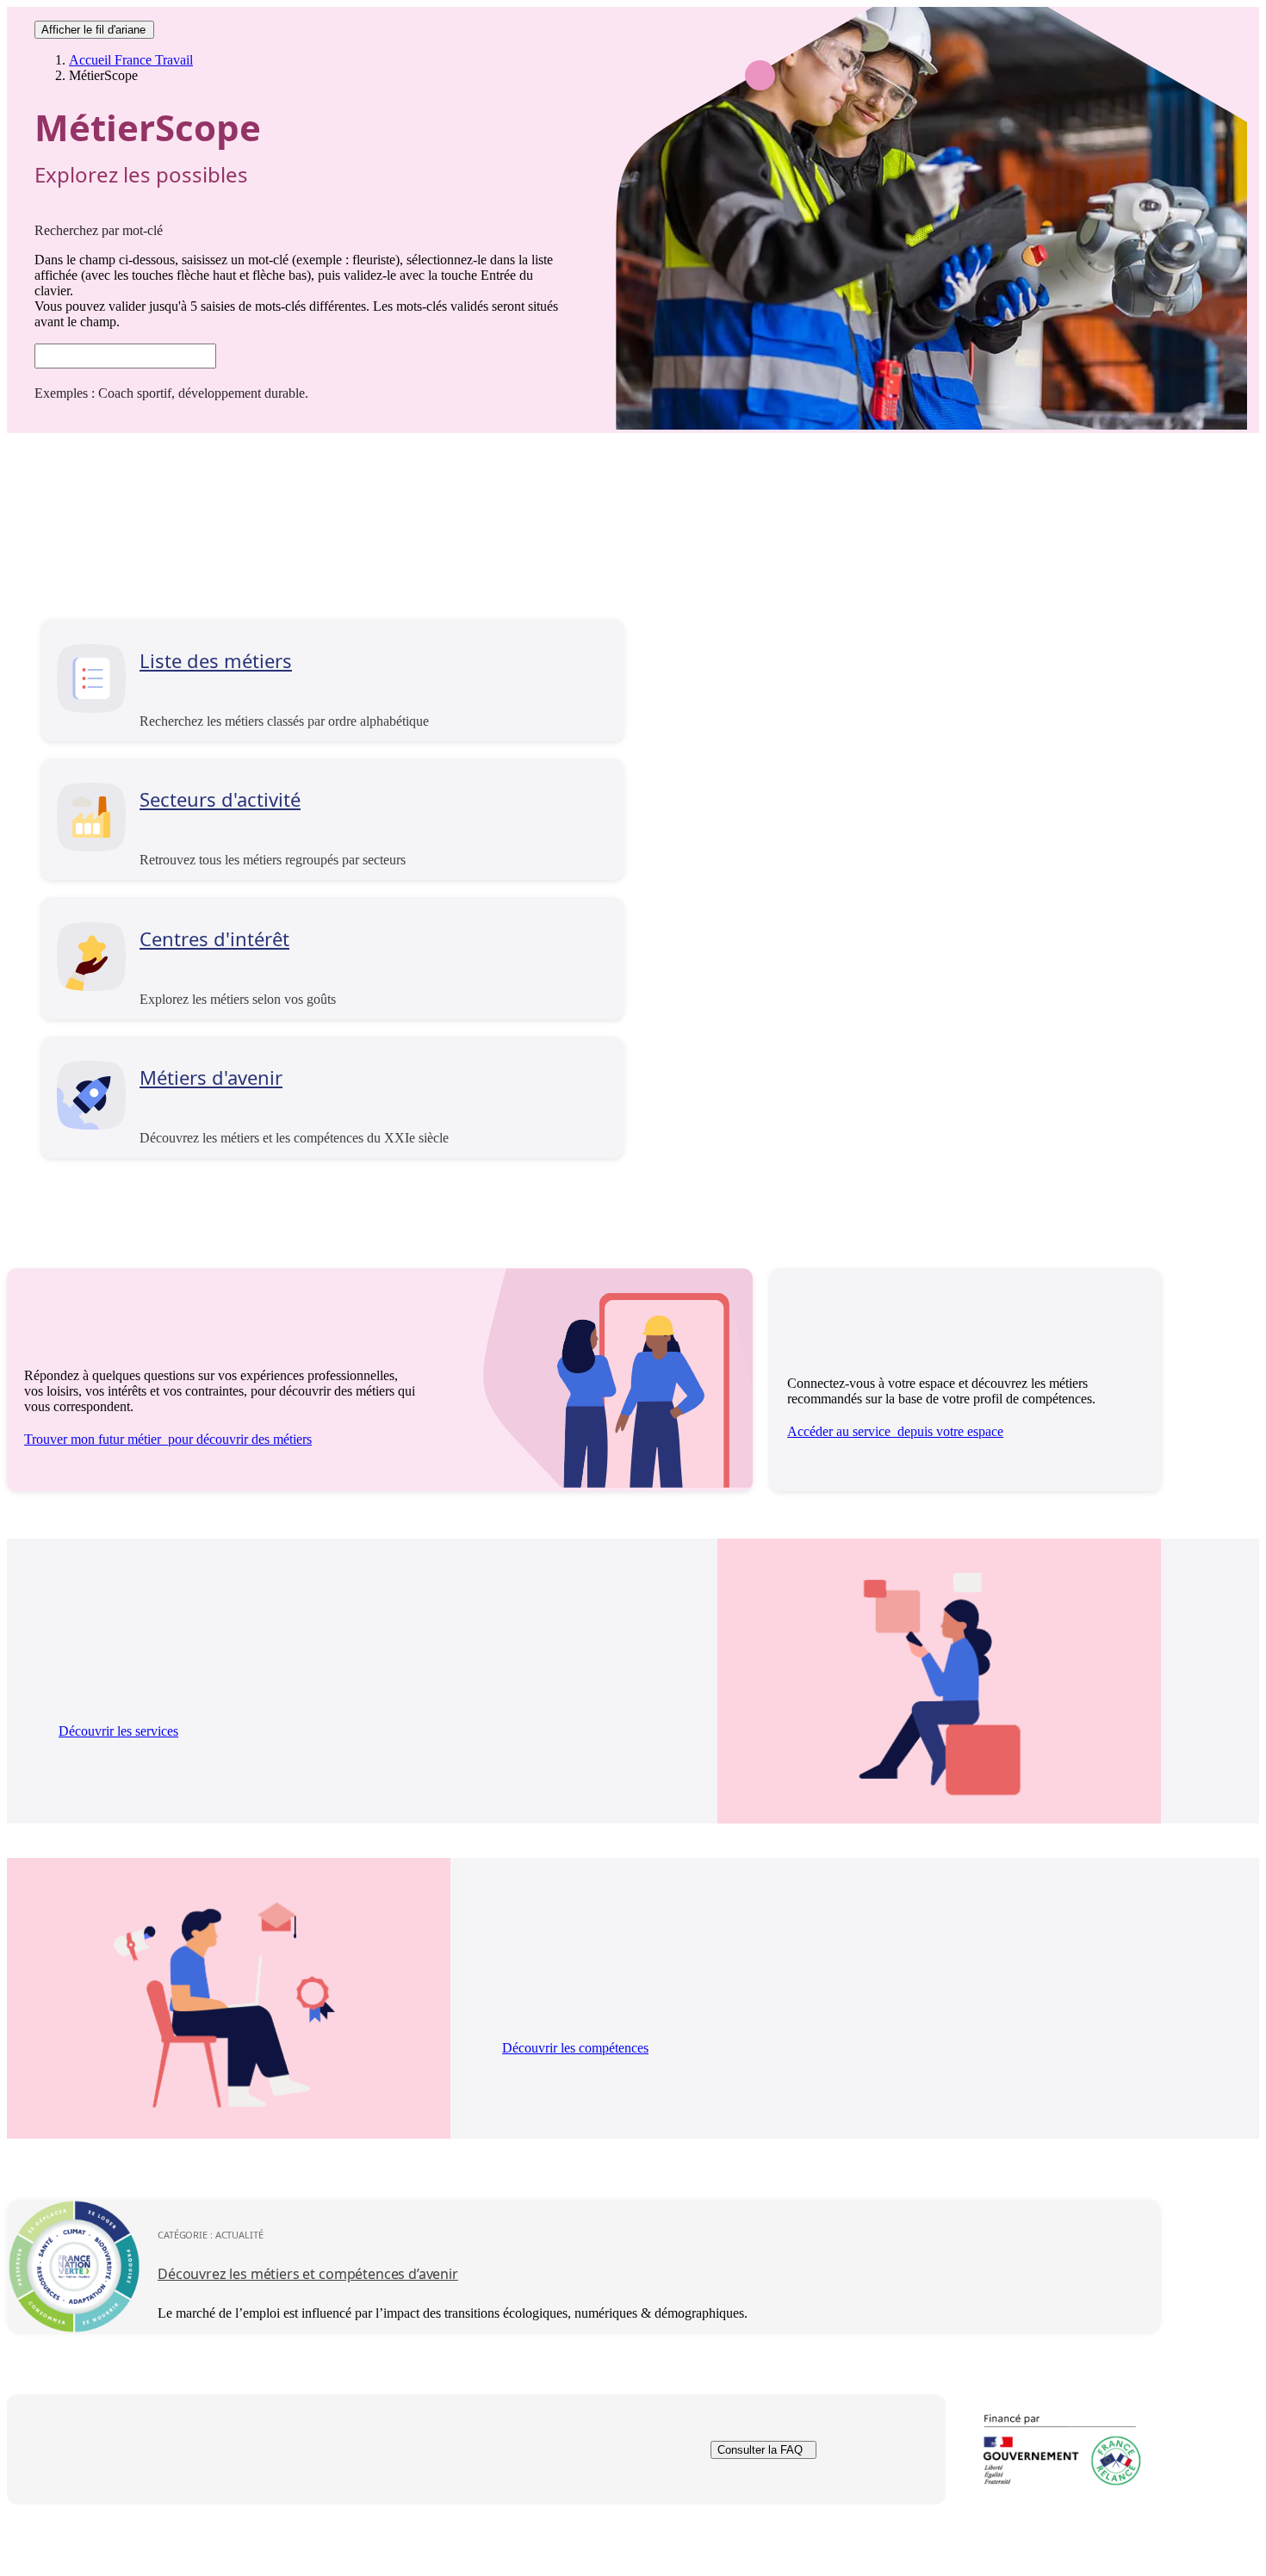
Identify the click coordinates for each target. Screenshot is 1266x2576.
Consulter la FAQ (760, 2450)
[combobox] (125, 356)
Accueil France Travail (131, 60)
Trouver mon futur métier (168, 1439)
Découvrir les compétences (575, 2048)
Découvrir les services (118, 1731)
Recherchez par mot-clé (99, 230)
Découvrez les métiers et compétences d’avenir (308, 2274)
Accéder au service (895, 1431)
